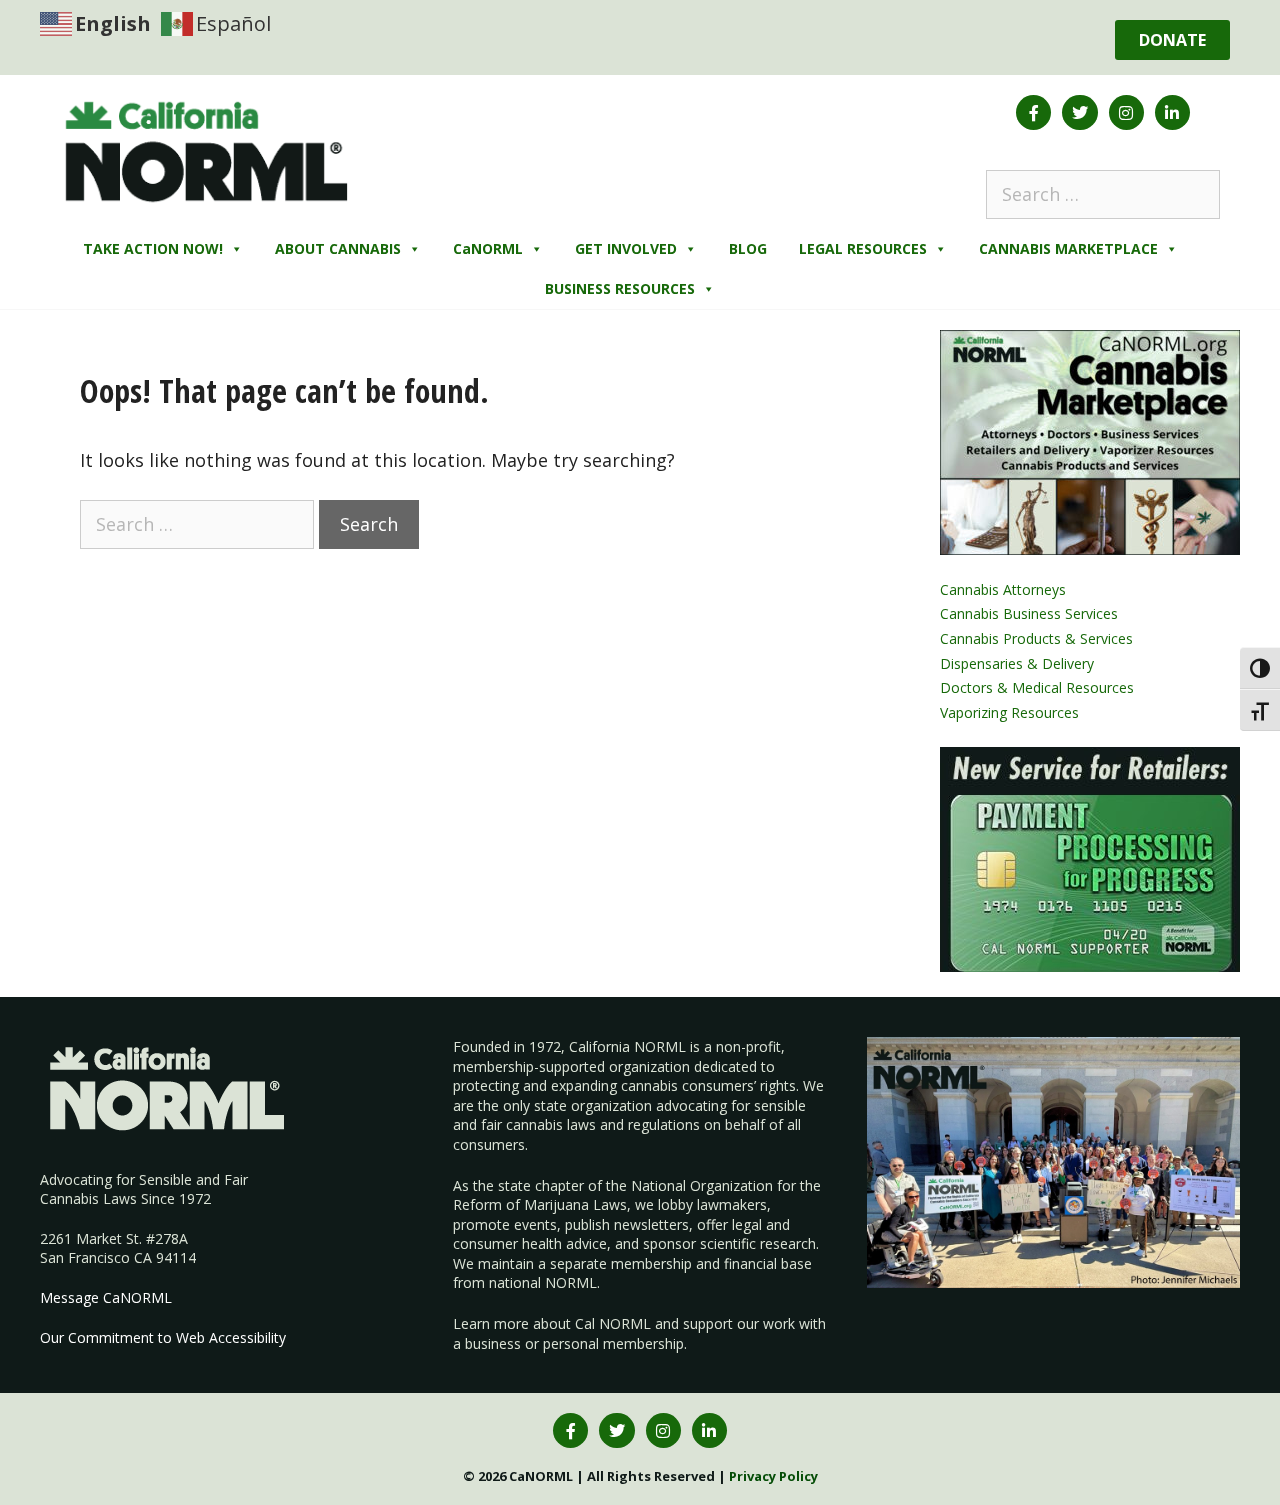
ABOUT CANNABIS (338, 248)
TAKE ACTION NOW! (153, 248)
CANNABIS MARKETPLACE (1068, 248)
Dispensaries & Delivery (1017, 663)
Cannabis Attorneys (1003, 589)
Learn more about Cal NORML (552, 1323)
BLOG (748, 248)
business (493, 1343)
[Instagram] (1126, 112)
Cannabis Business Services (1029, 613)
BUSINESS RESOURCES (620, 288)
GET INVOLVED (626, 248)
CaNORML (488, 248)
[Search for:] (1103, 194)
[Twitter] (1079, 112)
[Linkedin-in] (1172, 112)
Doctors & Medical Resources (1037, 687)
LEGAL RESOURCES (863, 248)
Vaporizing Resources (1009, 712)
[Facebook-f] (1033, 112)
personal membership (613, 1343)
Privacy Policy (773, 1476)
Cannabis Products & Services (1036, 638)
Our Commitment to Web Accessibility (163, 1337)
